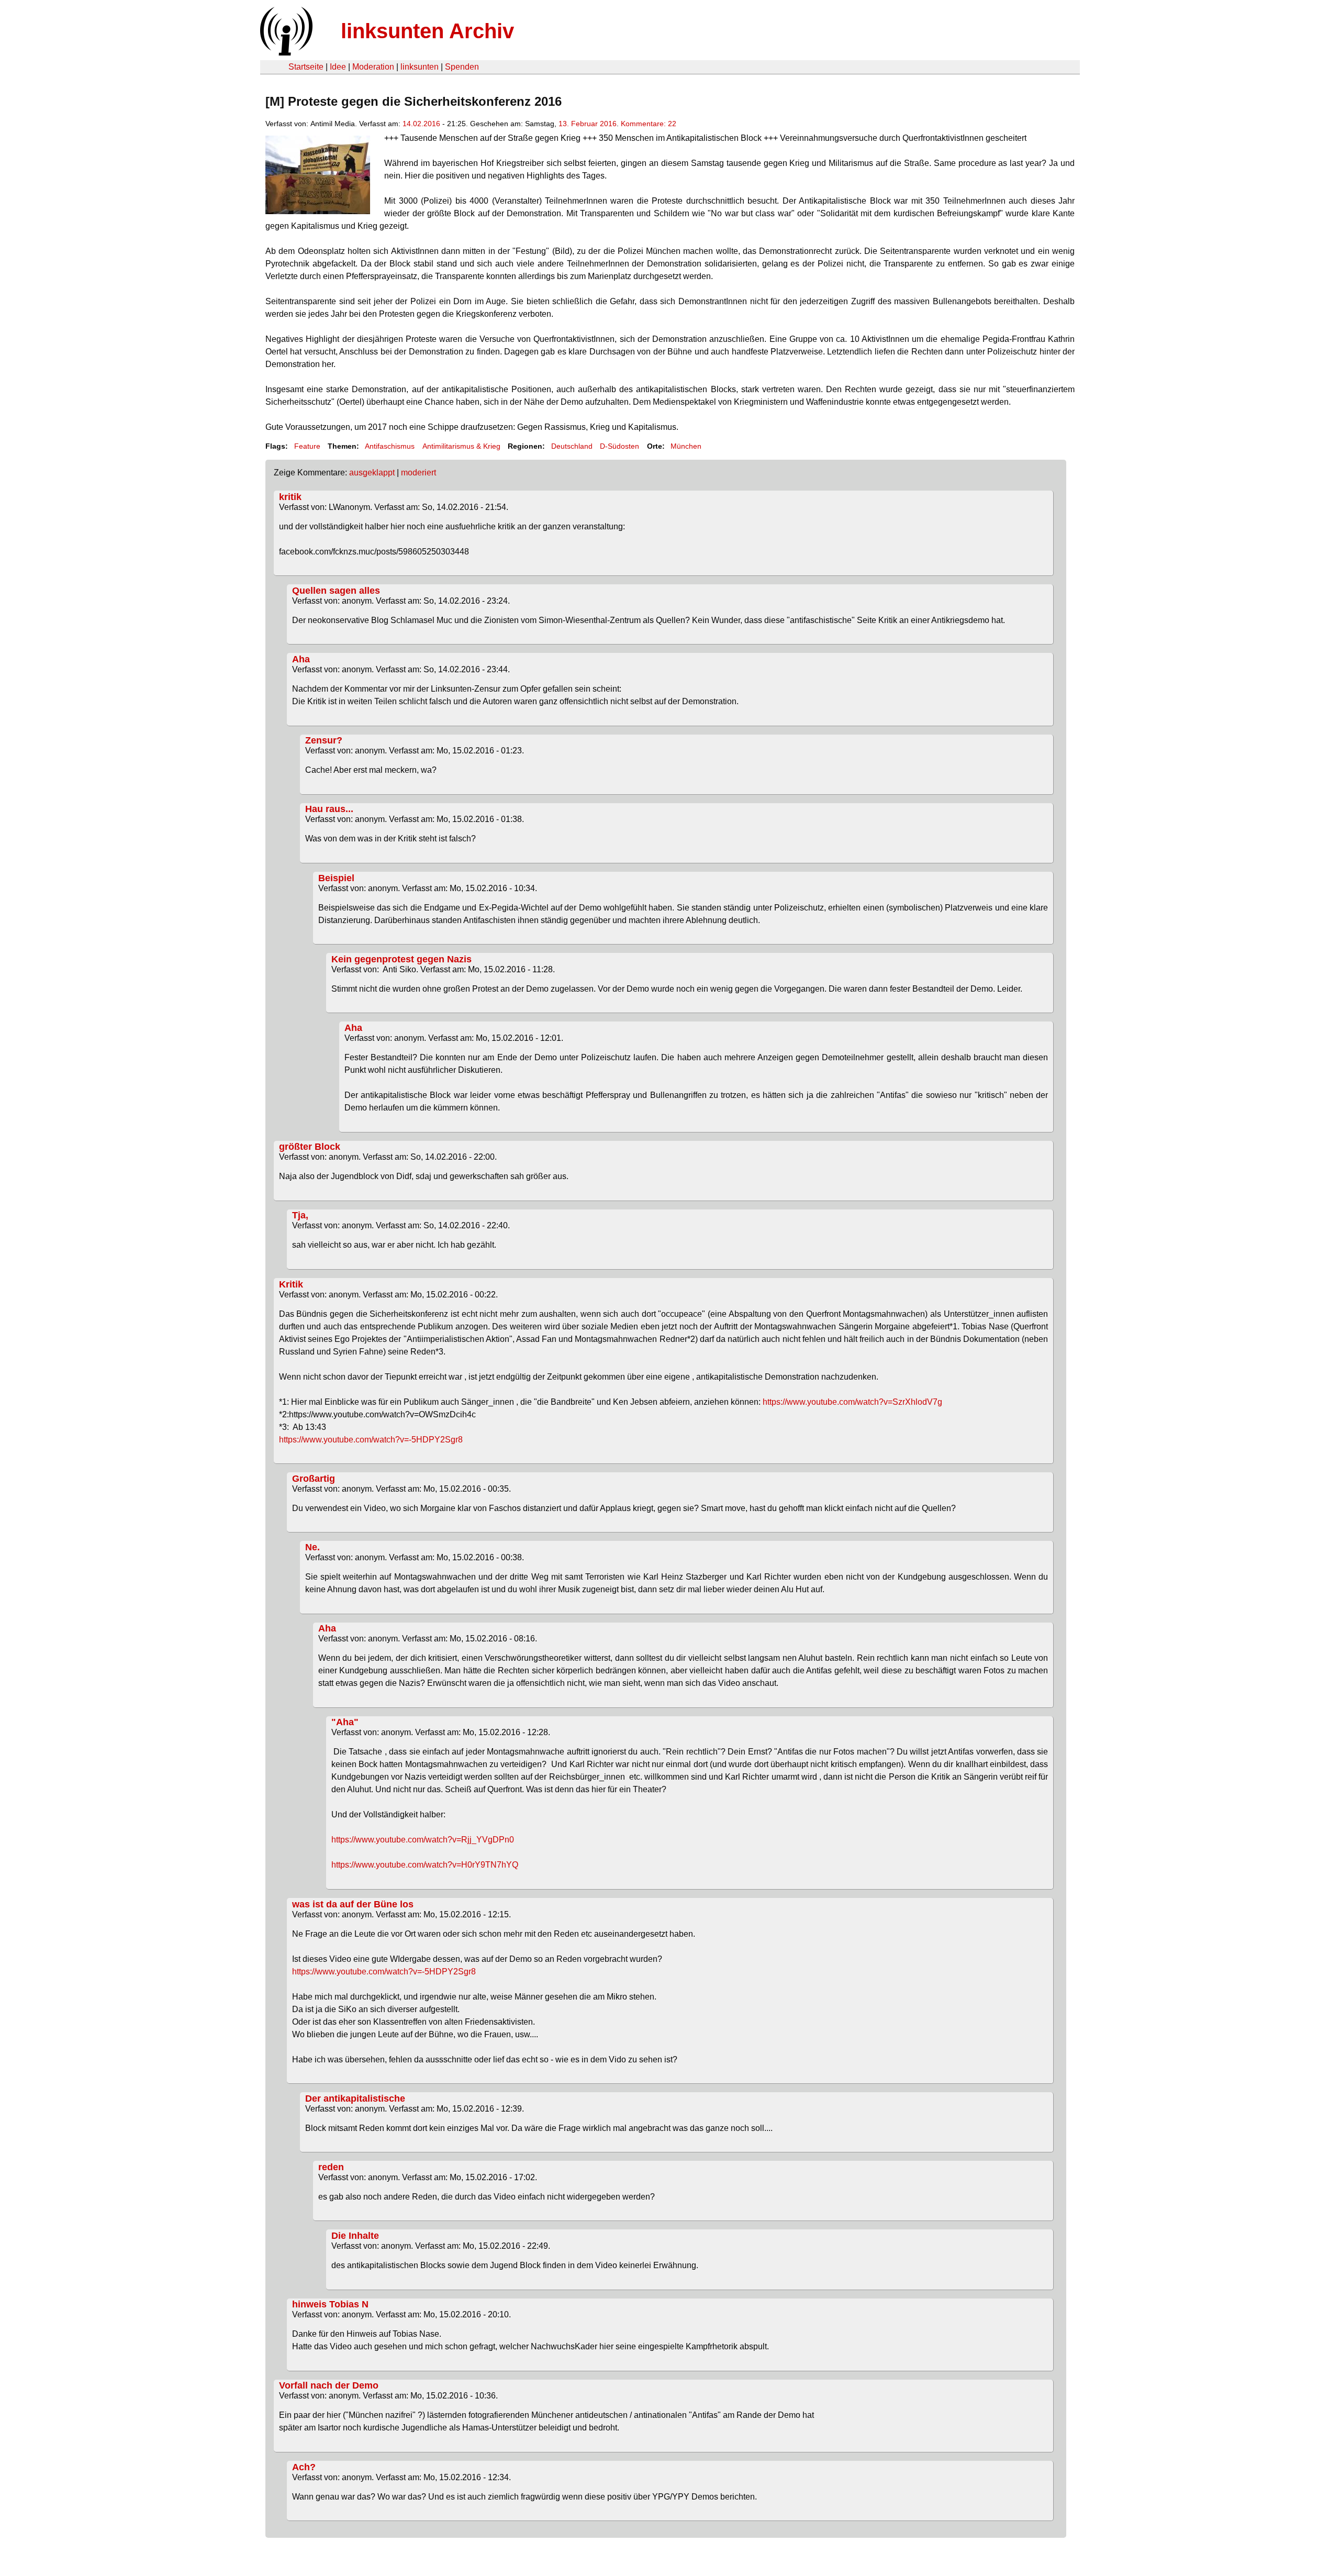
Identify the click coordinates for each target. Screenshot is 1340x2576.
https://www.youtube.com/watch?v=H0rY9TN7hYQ (425, 1865)
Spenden (462, 67)
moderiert (418, 473)
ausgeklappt (372, 473)
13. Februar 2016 (588, 124)
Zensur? (324, 740)
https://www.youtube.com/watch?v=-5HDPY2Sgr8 (371, 1440)
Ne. (312, 1547)
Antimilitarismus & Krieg (461, 446)
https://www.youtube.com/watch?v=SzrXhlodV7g (852, 1402)
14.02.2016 (421, 124)
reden (331, 2167)
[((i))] (285, 53)
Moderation (373, 67)
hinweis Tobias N (330, 2304)
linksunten (420, 67)
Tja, (300, 1215)
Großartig (314, 1479)
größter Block (310, 1147)
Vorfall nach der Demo (329, 2385)
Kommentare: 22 (649, 124)
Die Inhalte (355, 2236)
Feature (307, 446)
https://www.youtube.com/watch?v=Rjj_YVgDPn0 (423, 1840)
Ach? (304, 2467)
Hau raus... (329, 809)
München (686, 446)
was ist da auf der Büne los (353, 1904)
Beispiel (336, 878)
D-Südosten (619, 446)
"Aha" (345, 1722)
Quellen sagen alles (336, 591)
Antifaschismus (390, 446)
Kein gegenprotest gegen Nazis (401, 959)
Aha (301, 659)
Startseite (306, 67)
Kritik (291, 1284)
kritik (290, 497)
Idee (338, 67)
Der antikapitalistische (355, 2098)
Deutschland (572, 446)
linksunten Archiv (427, 31)
